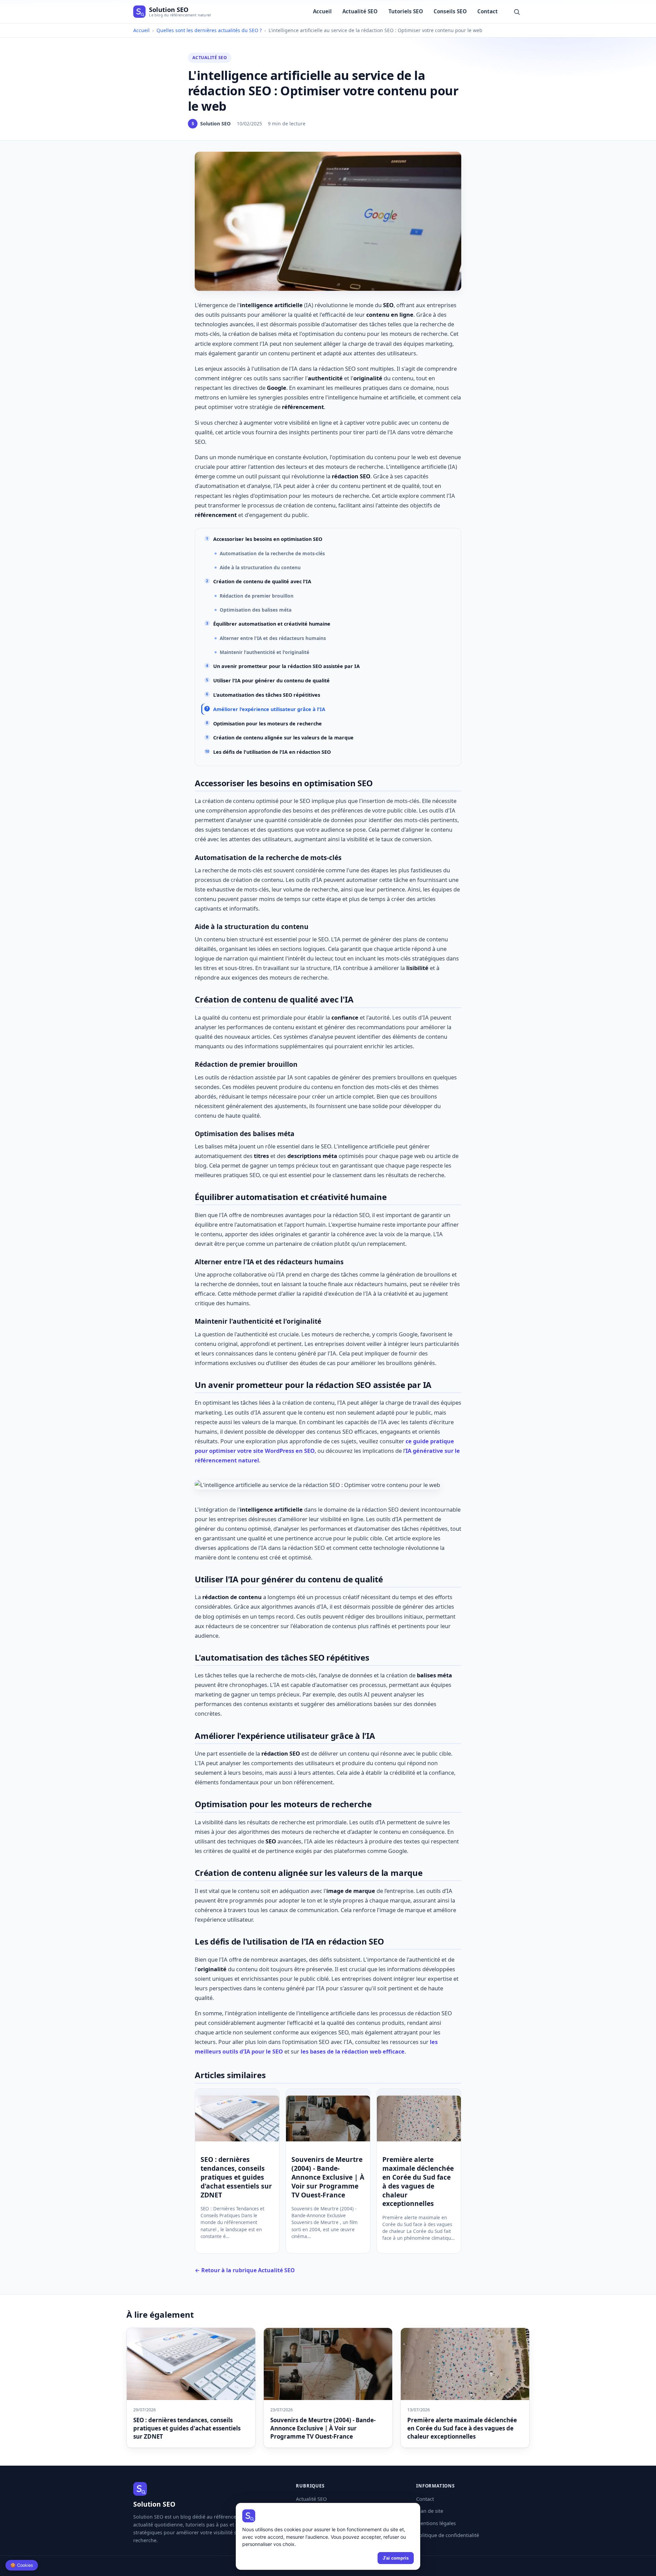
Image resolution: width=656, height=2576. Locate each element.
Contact (488, 11)
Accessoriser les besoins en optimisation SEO (268, 539)
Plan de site (430, 2511)
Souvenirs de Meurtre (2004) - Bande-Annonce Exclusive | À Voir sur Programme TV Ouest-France (328, 2177)
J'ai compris (396, 2558)
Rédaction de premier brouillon (257, 596)
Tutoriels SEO (406, 11)
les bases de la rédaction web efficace (353, 2051)
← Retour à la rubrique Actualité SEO (245, 2270)
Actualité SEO (360, 11)
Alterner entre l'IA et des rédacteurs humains (273, 638)
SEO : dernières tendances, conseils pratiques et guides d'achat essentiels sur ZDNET (236, 2177)
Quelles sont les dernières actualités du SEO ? (209, 30)
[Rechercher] (517, 11)
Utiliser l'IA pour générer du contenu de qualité (271, 680)
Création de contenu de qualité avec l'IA (262, 581)
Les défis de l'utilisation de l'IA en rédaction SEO (272, 752)
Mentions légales (436, 2523)
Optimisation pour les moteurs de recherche (268, 724)
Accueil (322, 11)
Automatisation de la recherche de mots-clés (272, 553)
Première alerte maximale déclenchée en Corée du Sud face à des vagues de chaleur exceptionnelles (418, 2182)
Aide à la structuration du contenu (260, 567)
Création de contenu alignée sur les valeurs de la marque (283, 738)
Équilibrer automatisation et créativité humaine (272, 624)
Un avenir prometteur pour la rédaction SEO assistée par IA (286, 666)
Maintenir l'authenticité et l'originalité (264, 652)
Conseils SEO (450, 11)
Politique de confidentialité (448, 2535)
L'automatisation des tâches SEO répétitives (267, 695)
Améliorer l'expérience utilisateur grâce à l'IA (269, 709)
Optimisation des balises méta (256, 610)
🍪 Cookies (22, 2565)
